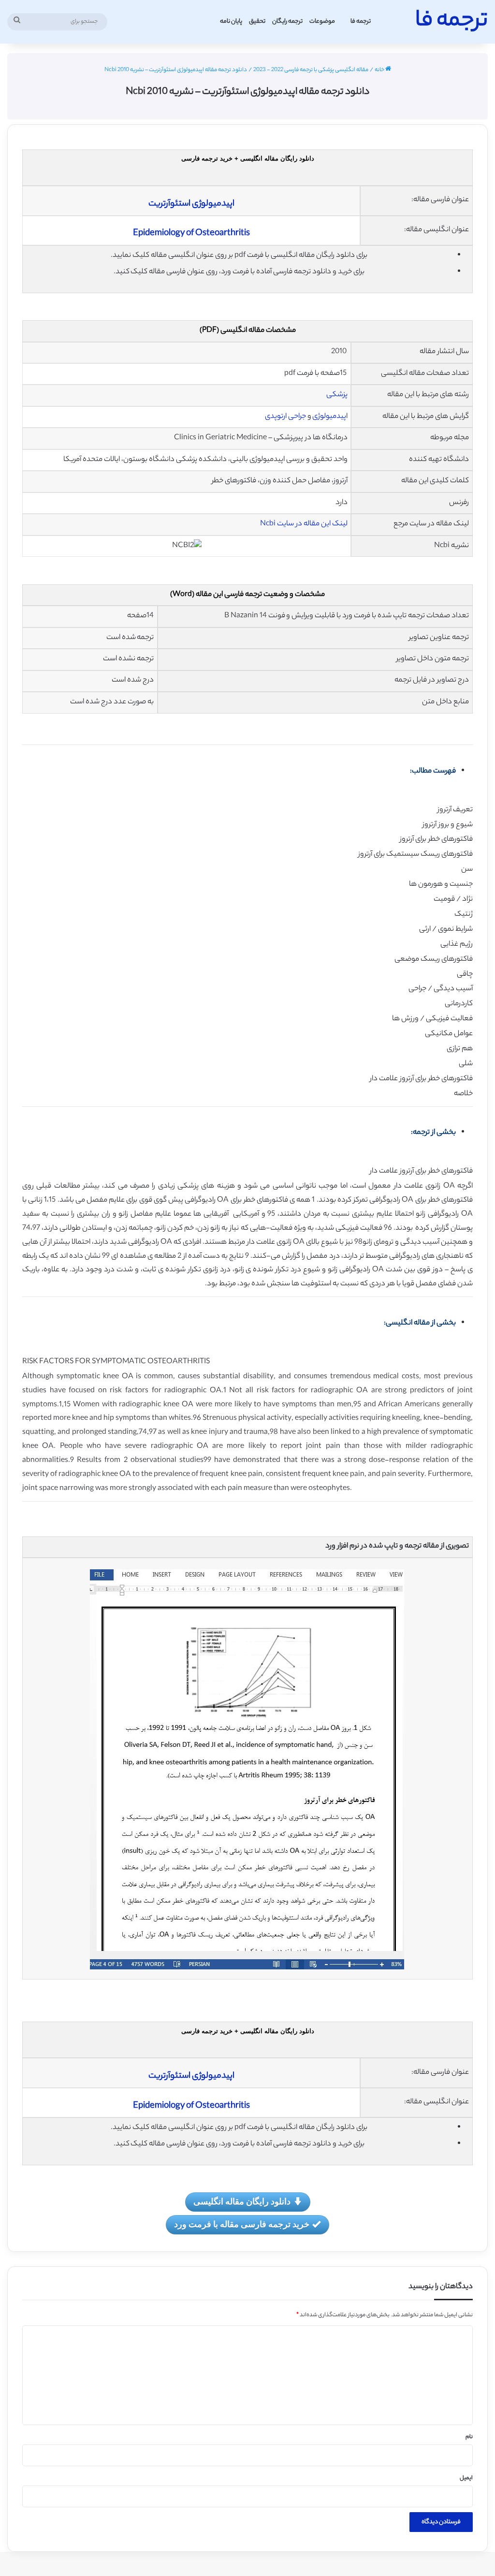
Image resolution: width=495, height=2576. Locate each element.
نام (469, 2437)
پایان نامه (231, 22)
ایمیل (466, 2478)
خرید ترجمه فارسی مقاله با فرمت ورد (242, 2224)
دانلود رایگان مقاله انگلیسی (242, 2201)
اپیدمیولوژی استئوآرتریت (191, 204)
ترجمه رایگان (287, 22)
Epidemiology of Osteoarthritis (191, 234)
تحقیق (257, 22)
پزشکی (337, 395)
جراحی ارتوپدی (285, 417)
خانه (380, 70)
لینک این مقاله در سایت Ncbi (304, 524)
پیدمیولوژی (329, 417)
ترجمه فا (361, 22)
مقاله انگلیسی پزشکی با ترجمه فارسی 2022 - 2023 (311, 70)
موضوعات (322, 22)
